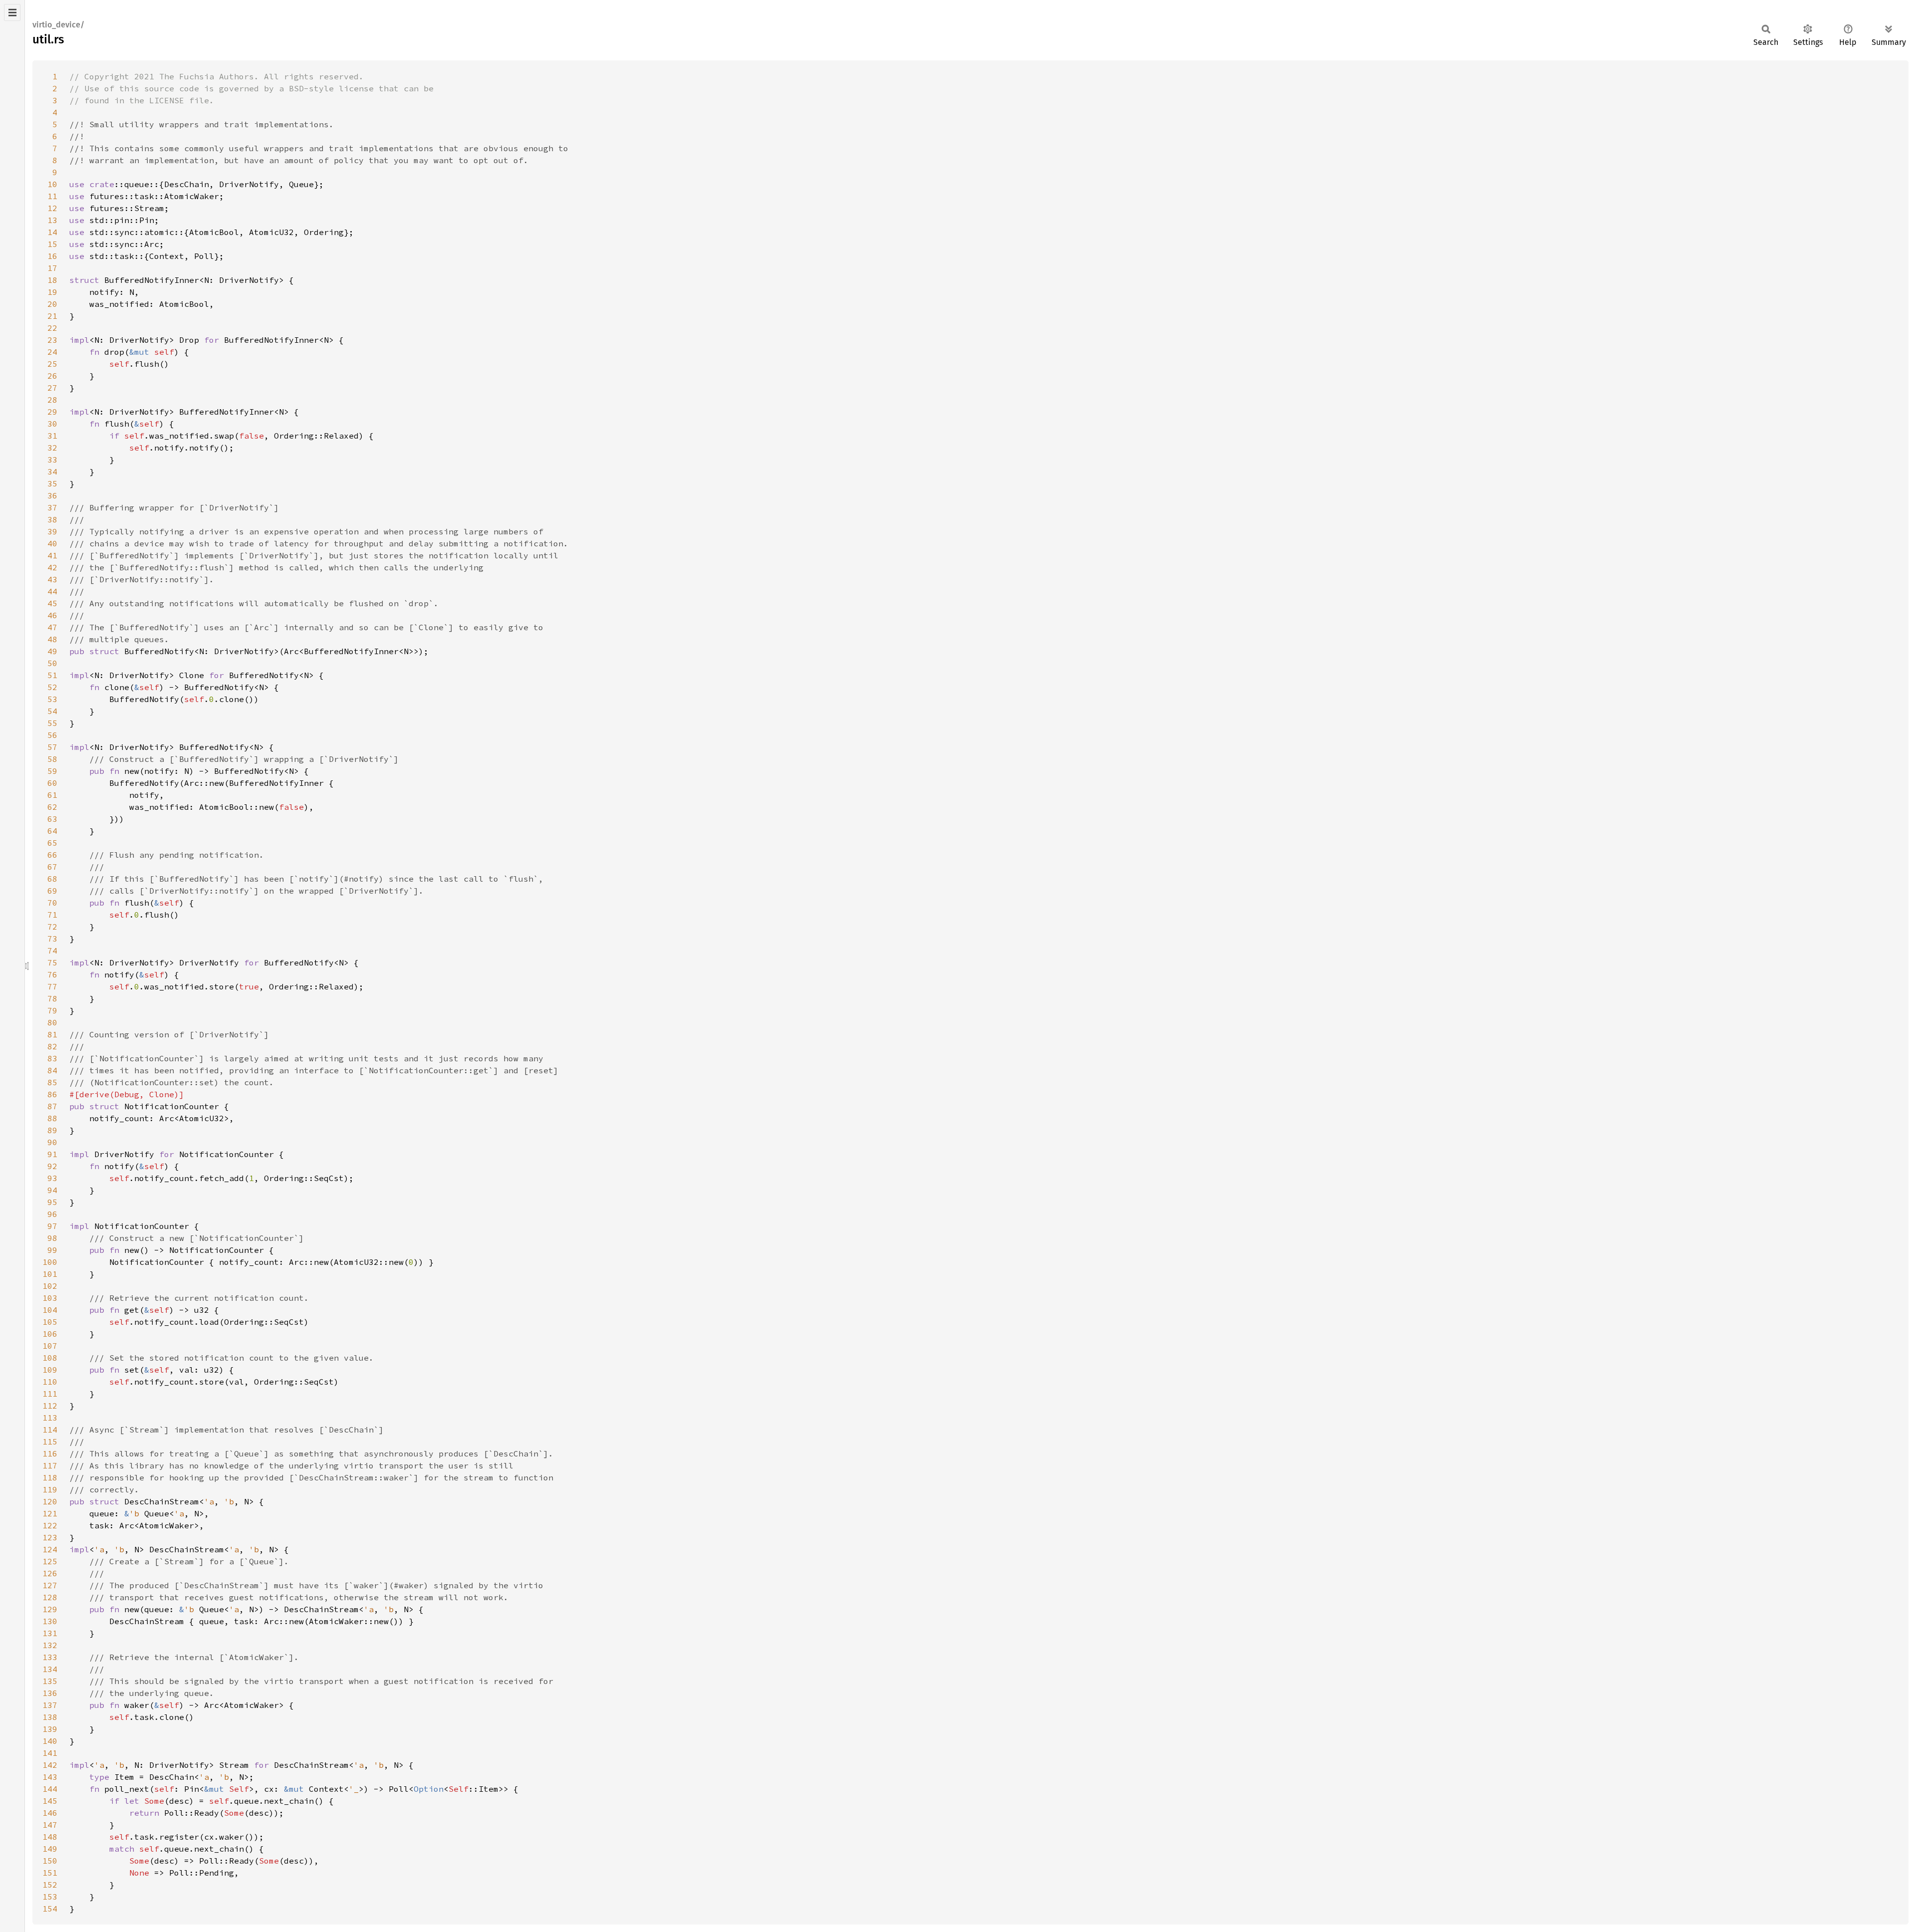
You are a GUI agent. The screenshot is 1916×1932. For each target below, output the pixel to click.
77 (52, 986)
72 (52, 927)
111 (50, 1394)
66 (52, 855)
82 (52, 1046)
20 (52, 304)
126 (50, 1573)
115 (50, 1442)
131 (50, 1633)
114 (50, 1430)
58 (52, 759)
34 (52, 472)
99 (52, 1250)
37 (52, 507)
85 (52, 1082)
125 (50, 1561)
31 (52, 436)
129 (50, 1609)
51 (52, 675)
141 (50, 1753)
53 (52, 699)
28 (52, 400)
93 (52, 1178)
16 (52, 256)
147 (50, 1825)
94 (52, 1190)
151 (50, 1873)
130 (50, 1621)
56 (52, 735)
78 (52, 998)
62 (52, 807)
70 (52, 903)
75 (52, 963)
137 (50, 1705)
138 (50, 1717)
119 (50, 1489)
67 (52, 867)
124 (50, 1549)
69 (52, 891)
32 (52, 448)
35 (52, 483)
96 (52, 1214)
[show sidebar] (12, 12)
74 (52, 951)
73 (52, 939)
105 (50, 1322)
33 (52, 460)
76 (52, 974)
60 (52, 783)
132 (50, 1645)
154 (50, 1909)
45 (52, 603)
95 (52, 1202)
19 (52, 292)
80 (52, 1022)
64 (52, 831)
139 (50, 1729)
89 (52, 1130)
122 (50, 1525)
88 (52, 1118)
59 (52, 771)
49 (52, 651)
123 (50, 1537)
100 (50, 1262)
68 (52, 879)
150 (50, 1861)
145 (50, 1801)
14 (52, 232)
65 (52, 843)
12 (52, 208)
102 (50, 1286)
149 (50, 1849)
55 (52, 723)
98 (52, 1238)
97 (52, 1226)
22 (52, 328)
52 (52, 687)
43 (52, 579)
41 (52, 555)
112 (50, 1406)
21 (52, 316)
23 (52, 340)
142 (50, 1765)
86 (52, 1094)
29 (52, 412)
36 (52, 495)
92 (52, 1166)
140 (50, 1741)
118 (50, 1477)
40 (52, 543)
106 (50, 1334)
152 (50, 1885)
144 (50, 1789)
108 (50, 1358)
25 (52, 364)
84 (52, 1070)
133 (50, 1657)
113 (50, 1418)
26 (52, 376)
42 (52, 567)
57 (52, 747)
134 (50, 1669)
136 (50, 1693)
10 (52, 184)
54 (52, 711)
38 (52, 519)
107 (50, 1346)
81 (52, 1034)
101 (50, 1274)
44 (52, 591)
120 (50, 1501)
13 (52, 220)
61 (52, 795)
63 (52, 819)
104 (50, 1310)
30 (52, 424)
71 (52, 915)
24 (52, 352)
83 (52, 1058)
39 (52, 531)
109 (50, 1370)
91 (52, 1154)
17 (52, 268)
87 (52, 1106)
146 (50, 1813)
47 (52, 627)
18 (52, 280)
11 (52, 196)
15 (52, 244)
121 (50, 1513)
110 (50, 1382)
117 (50, 1465)
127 (50, 1585)
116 (50, 1453)
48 (52, 639)
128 (50, 1597)
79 (52, 1010)
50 (52, 663)
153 (50, 1897)
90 (52, 1142)
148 (50, 1837)
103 (50, 1298)
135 (50, 1681)
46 (52, 615)
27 (52, 388)
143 (50, 1777)
